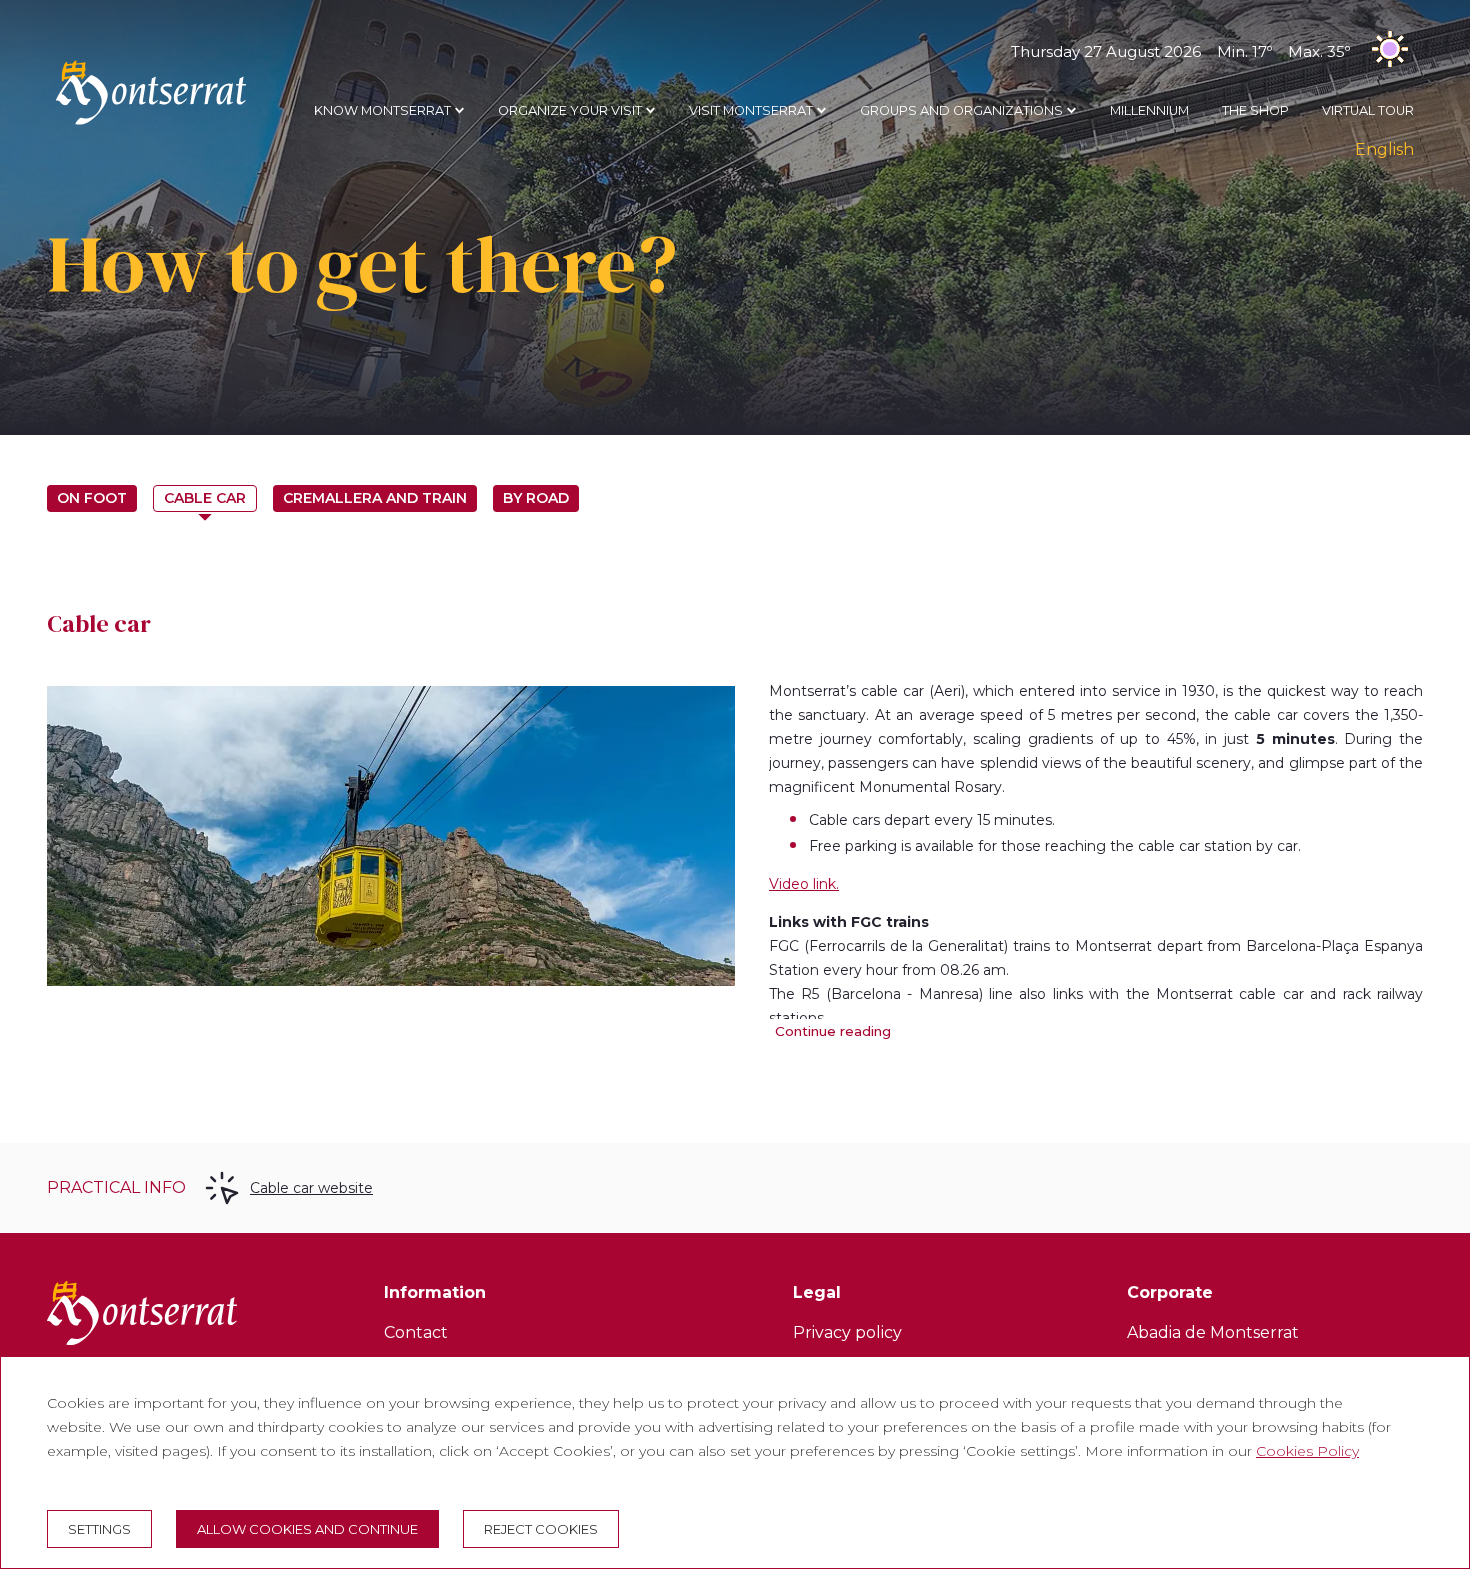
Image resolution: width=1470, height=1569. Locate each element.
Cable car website (311, 1188)
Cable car (205, 498)
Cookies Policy (1307, 1451)
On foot (92, 498)
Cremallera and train (375, 498)
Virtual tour (1368, 110)
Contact (416, 1332)
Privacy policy (847, 1332)
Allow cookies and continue (307, 1529)
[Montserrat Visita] (151, 124)
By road (536, 498)
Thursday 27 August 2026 (1180, 51)
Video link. (804, 884)
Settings (99, 1529)
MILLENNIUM (1149, 110)
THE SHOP (1255, 110)
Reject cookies (541, 1529)
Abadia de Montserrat (1213, 1332)
